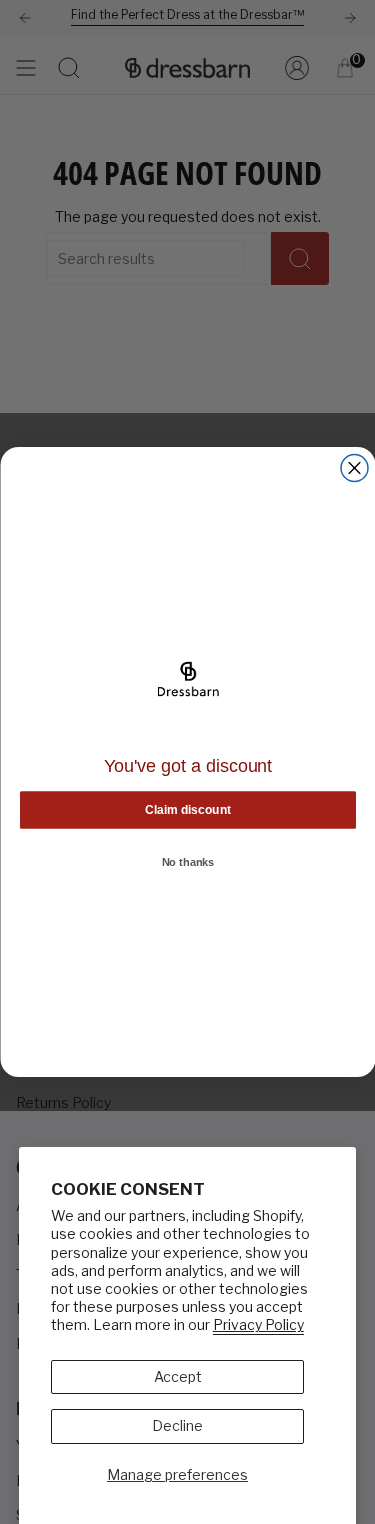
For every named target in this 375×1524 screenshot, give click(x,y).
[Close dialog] (354, 468)
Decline (177, 1425)
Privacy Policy (258, 1324)
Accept (178, 1376)
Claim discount (188, 809)
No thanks (187, 863)
